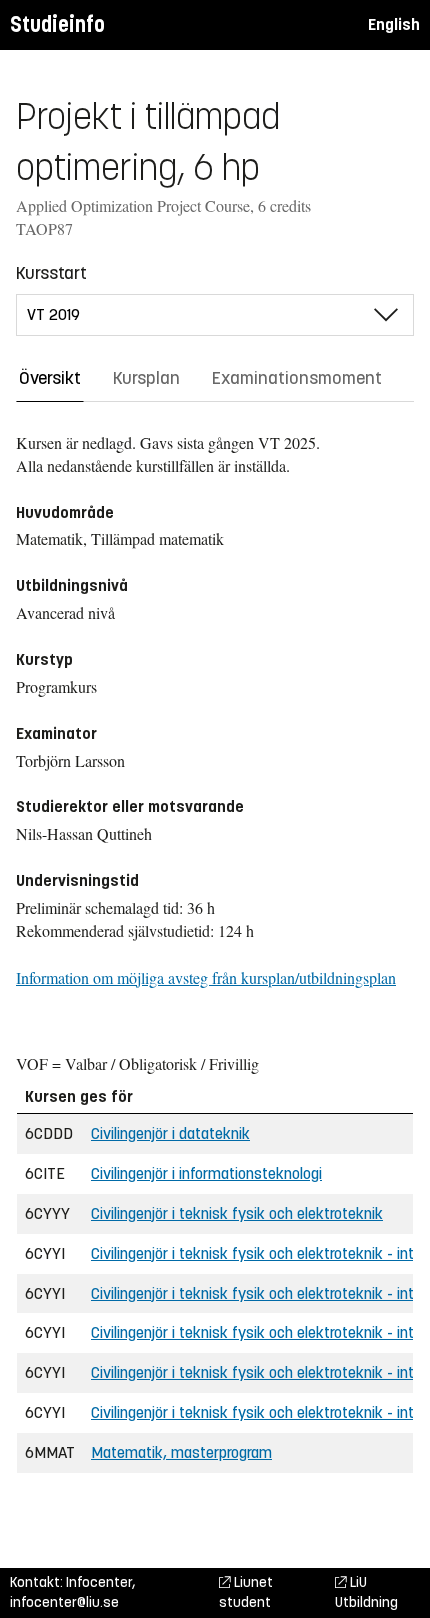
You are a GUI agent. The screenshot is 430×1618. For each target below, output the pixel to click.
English (394, 24)
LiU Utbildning (366, 1592)
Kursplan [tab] (146, 378)
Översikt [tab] (50, 378)
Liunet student (246, 1592)
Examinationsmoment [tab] (297, 378)
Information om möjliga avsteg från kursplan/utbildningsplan (206, 977)
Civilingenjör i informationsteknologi (206, 1173)
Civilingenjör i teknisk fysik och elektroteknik (237, 1213)
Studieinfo (57, 24)
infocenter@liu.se (64, 1602)
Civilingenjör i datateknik (170, 1133)
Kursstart (51, 273)
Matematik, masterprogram (181, 1452)
